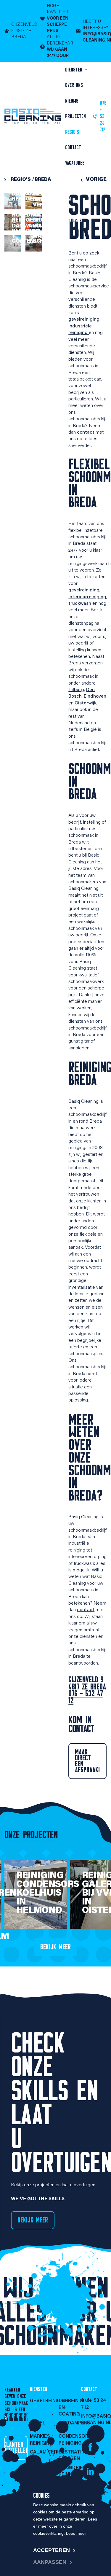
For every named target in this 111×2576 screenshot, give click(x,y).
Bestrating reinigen (70, 2456)
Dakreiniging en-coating (70, 2408)
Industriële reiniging (70, 2471)
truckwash (80, 604)
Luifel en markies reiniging (41, 2433)
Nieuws (72, 101)
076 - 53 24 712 (94, 2404)
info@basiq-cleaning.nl (94, 2420)
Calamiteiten (41, 2452)
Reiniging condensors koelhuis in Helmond (48, 1893)
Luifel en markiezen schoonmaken (54, 234)
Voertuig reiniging (70, 2487)
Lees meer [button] (76, 2533)
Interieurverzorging (41, 2484)
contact (86, 432)
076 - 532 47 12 (86, 1697)
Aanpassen (50, 2562)
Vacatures (75, 163)
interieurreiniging (87, 597)
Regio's (72, 132)
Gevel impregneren (52, 197)
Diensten (75, 70)
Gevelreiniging (41, 2401)
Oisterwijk (86, 703)
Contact (73, 147)
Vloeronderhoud (41, 2468)
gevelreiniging (84, 319)
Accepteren (52, 2550)
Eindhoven (95, 696)
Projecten (75, 116)
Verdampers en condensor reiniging (70, 2433)
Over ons (74, 85)
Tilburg (76, 690)
